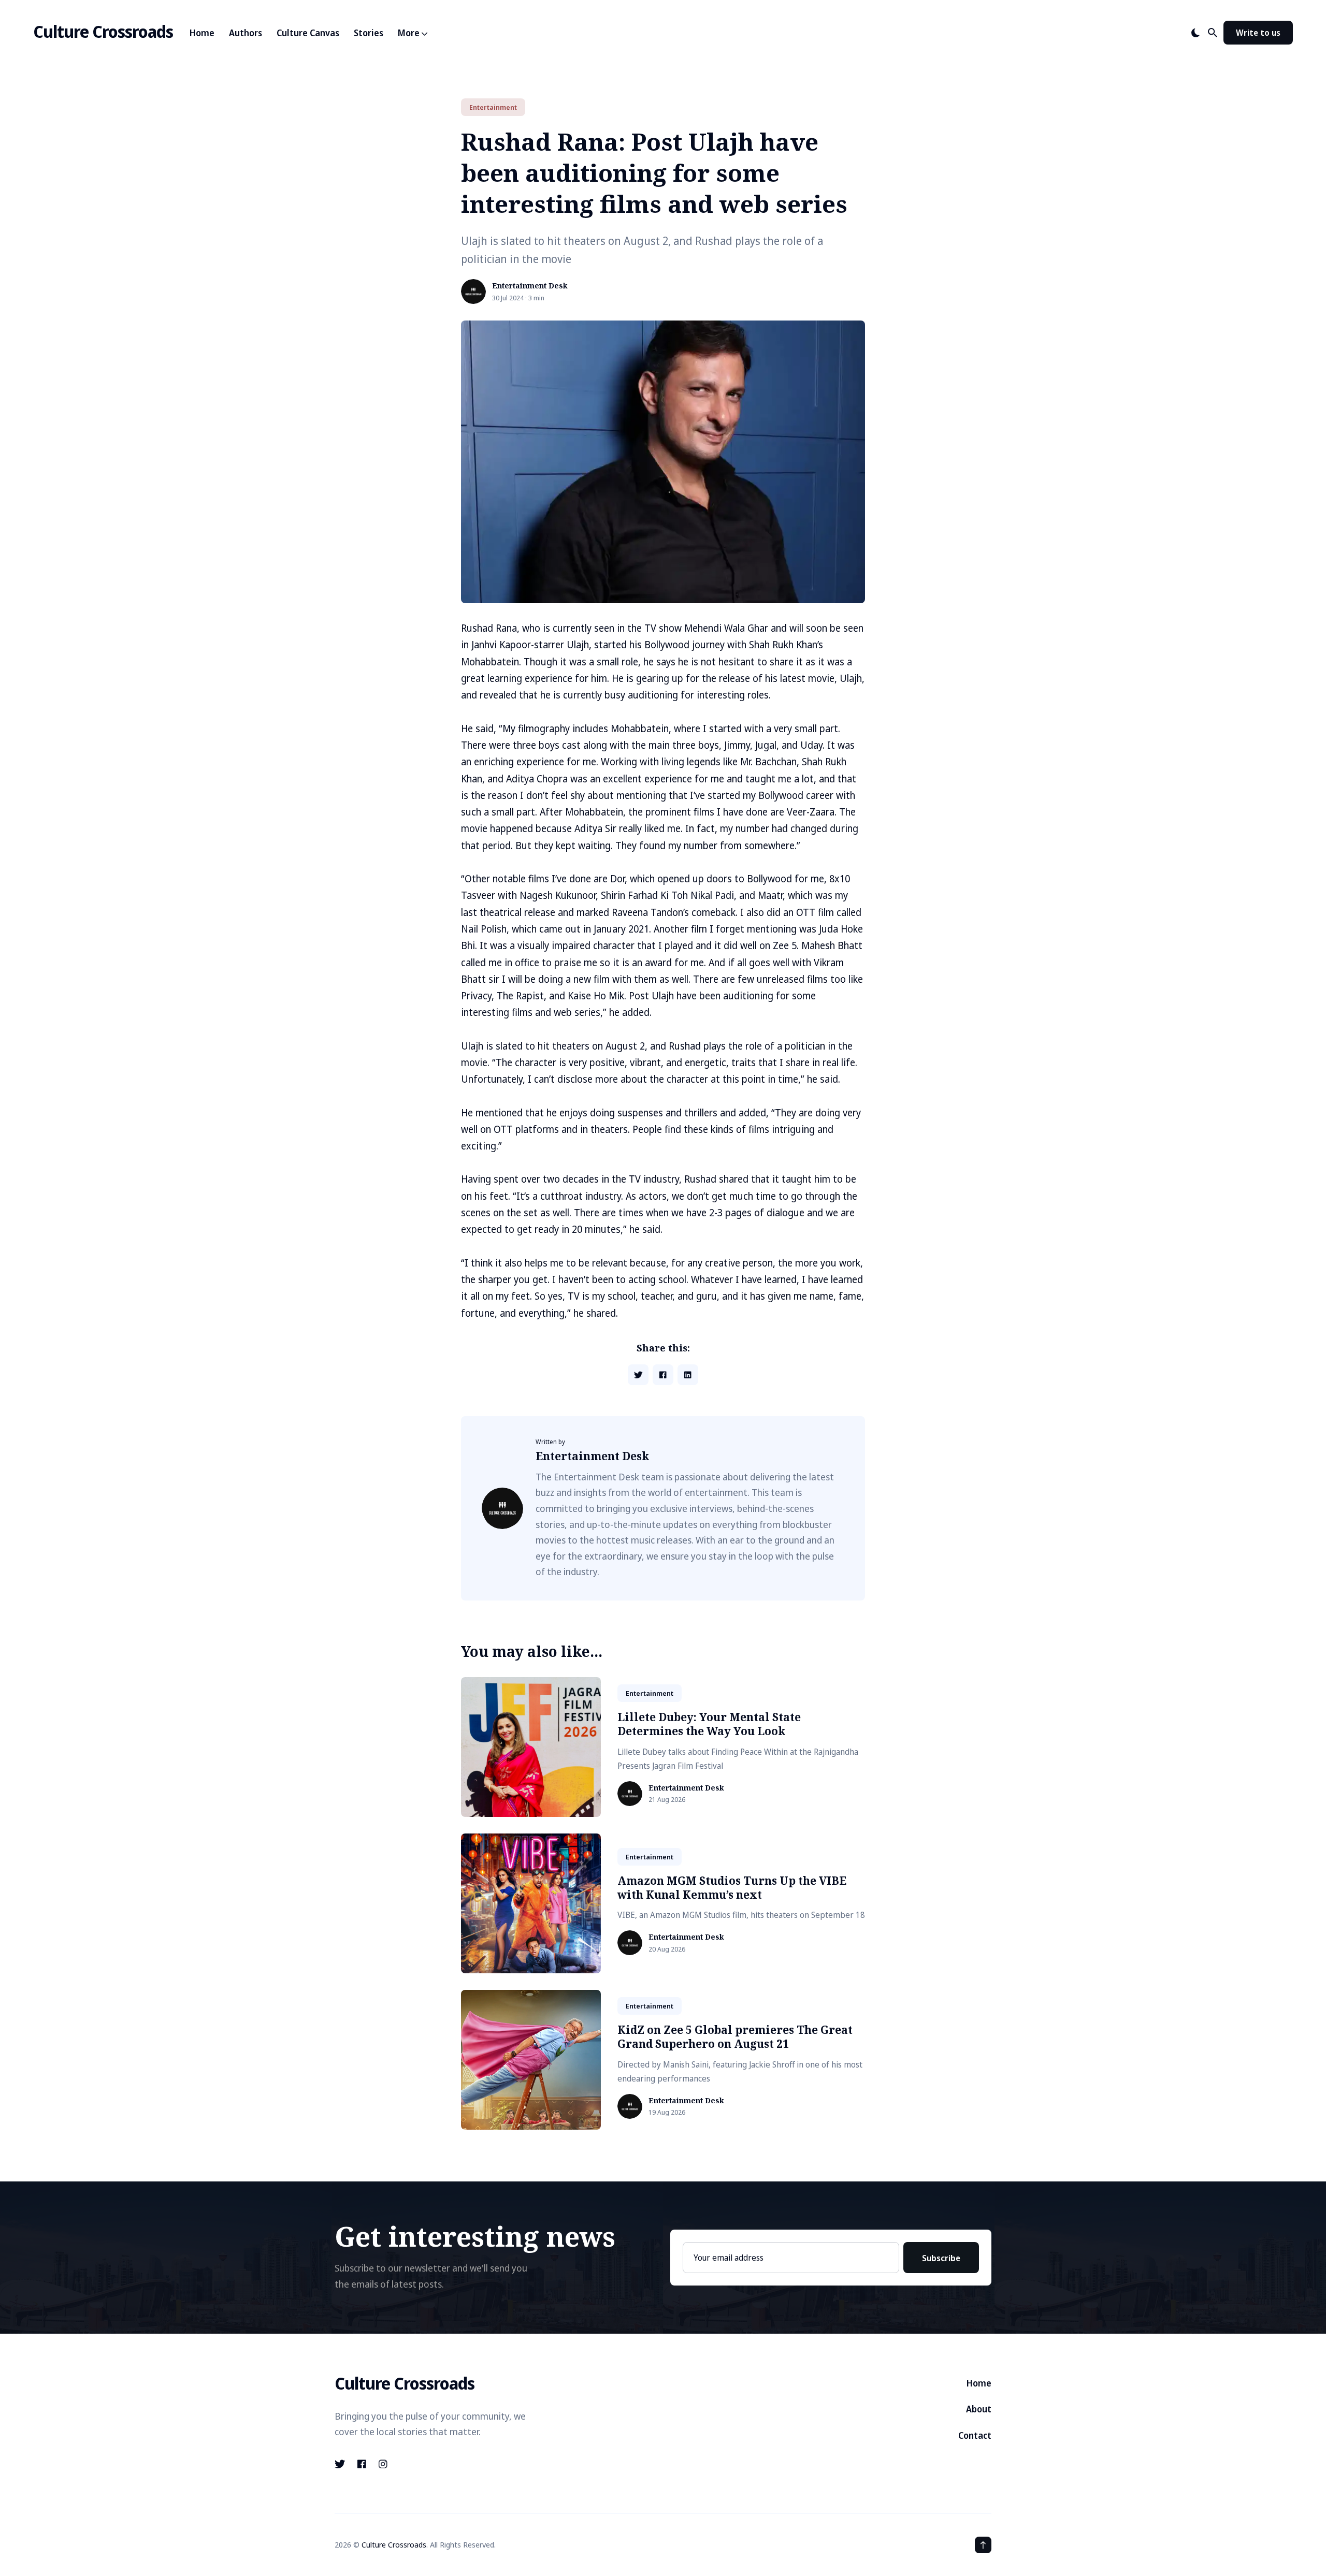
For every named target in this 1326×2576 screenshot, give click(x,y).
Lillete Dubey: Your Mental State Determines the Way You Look (709, 1724)
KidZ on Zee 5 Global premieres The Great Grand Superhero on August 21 (735, 2037)
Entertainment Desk (530, 286)
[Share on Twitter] (638, 1375)
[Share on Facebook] (663, 1375)
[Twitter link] (341, 2464)
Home (202, 33)
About (979, 2409)
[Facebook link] (362, 2464)
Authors (246, 33)
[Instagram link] (383, 2464)
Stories (369, 33)
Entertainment (493, 107)
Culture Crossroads (103, 31)
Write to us (1258, 33)
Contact (975, 2435)
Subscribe (941, 2258)
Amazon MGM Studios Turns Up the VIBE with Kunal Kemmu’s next (732, 1888)
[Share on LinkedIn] (688, 1375)
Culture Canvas (308, 33)
